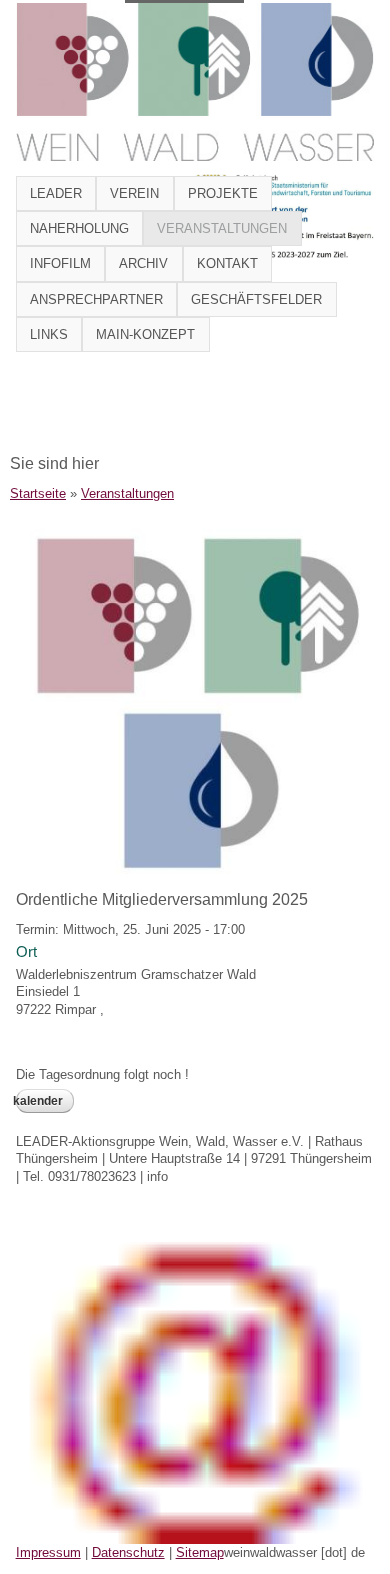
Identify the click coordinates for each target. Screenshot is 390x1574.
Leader (56, 193)
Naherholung (79, 228)
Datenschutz (128, 1552)
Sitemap (200, 1552)
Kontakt (227, 263)
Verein (134, 193)
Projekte (223, 193)
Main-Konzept (145, 334)
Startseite (38, 493)
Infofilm (60, 263)
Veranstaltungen (222, 228)
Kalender (40, 1101)
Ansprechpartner (96, 299)
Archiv (143, 263)
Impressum (48, 1552)
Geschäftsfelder (256, 299)
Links (49, 334)
